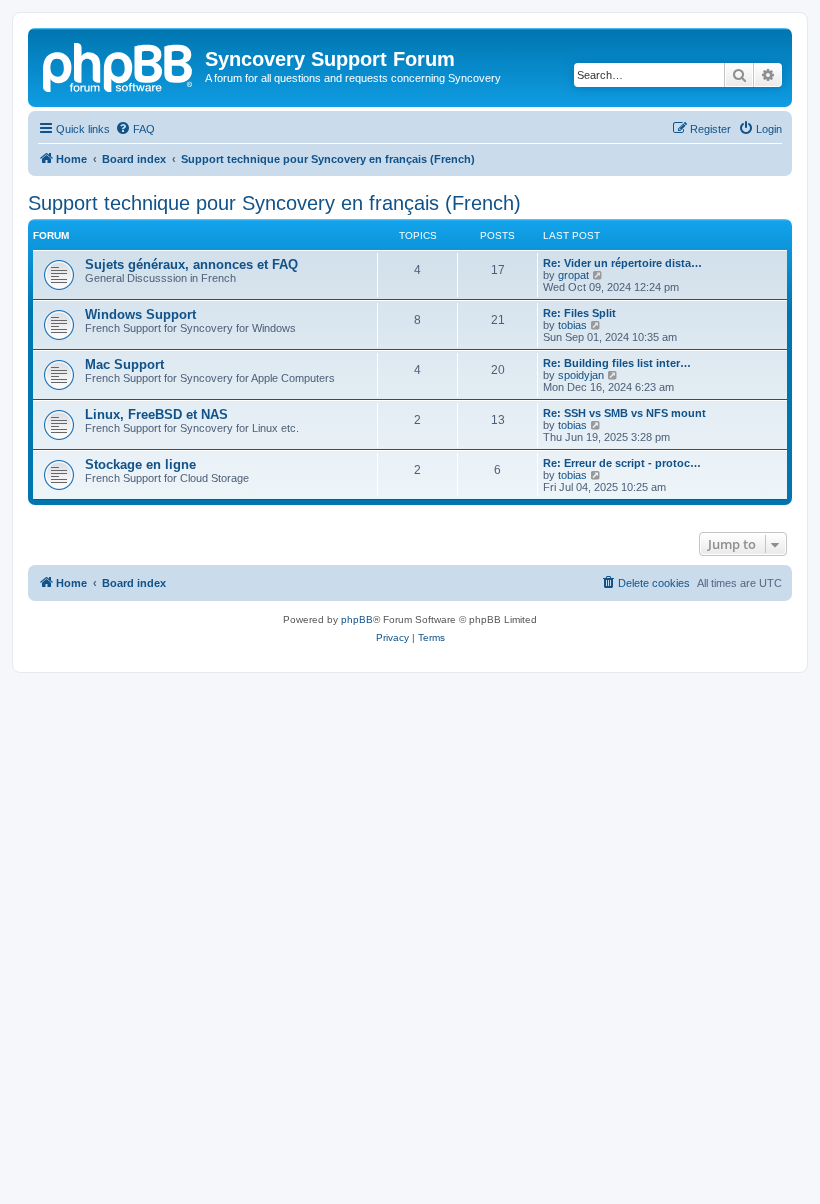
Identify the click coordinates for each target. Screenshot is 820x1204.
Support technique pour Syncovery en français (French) (274, 203)
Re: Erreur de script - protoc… (622, 463)
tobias (572, 325)
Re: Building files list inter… (617, 363)
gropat (573, 275)
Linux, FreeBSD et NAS (156, 414)
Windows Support (140, 314)
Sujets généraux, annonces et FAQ (191, 264)
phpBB (357, 619)
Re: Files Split (579, 313)
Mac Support (124, 364)
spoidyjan (581, 375)
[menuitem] (135, 129)
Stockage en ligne (140, 464)
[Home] (119, 65)
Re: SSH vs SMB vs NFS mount (624, 413)
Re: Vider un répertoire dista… (622, 263)
